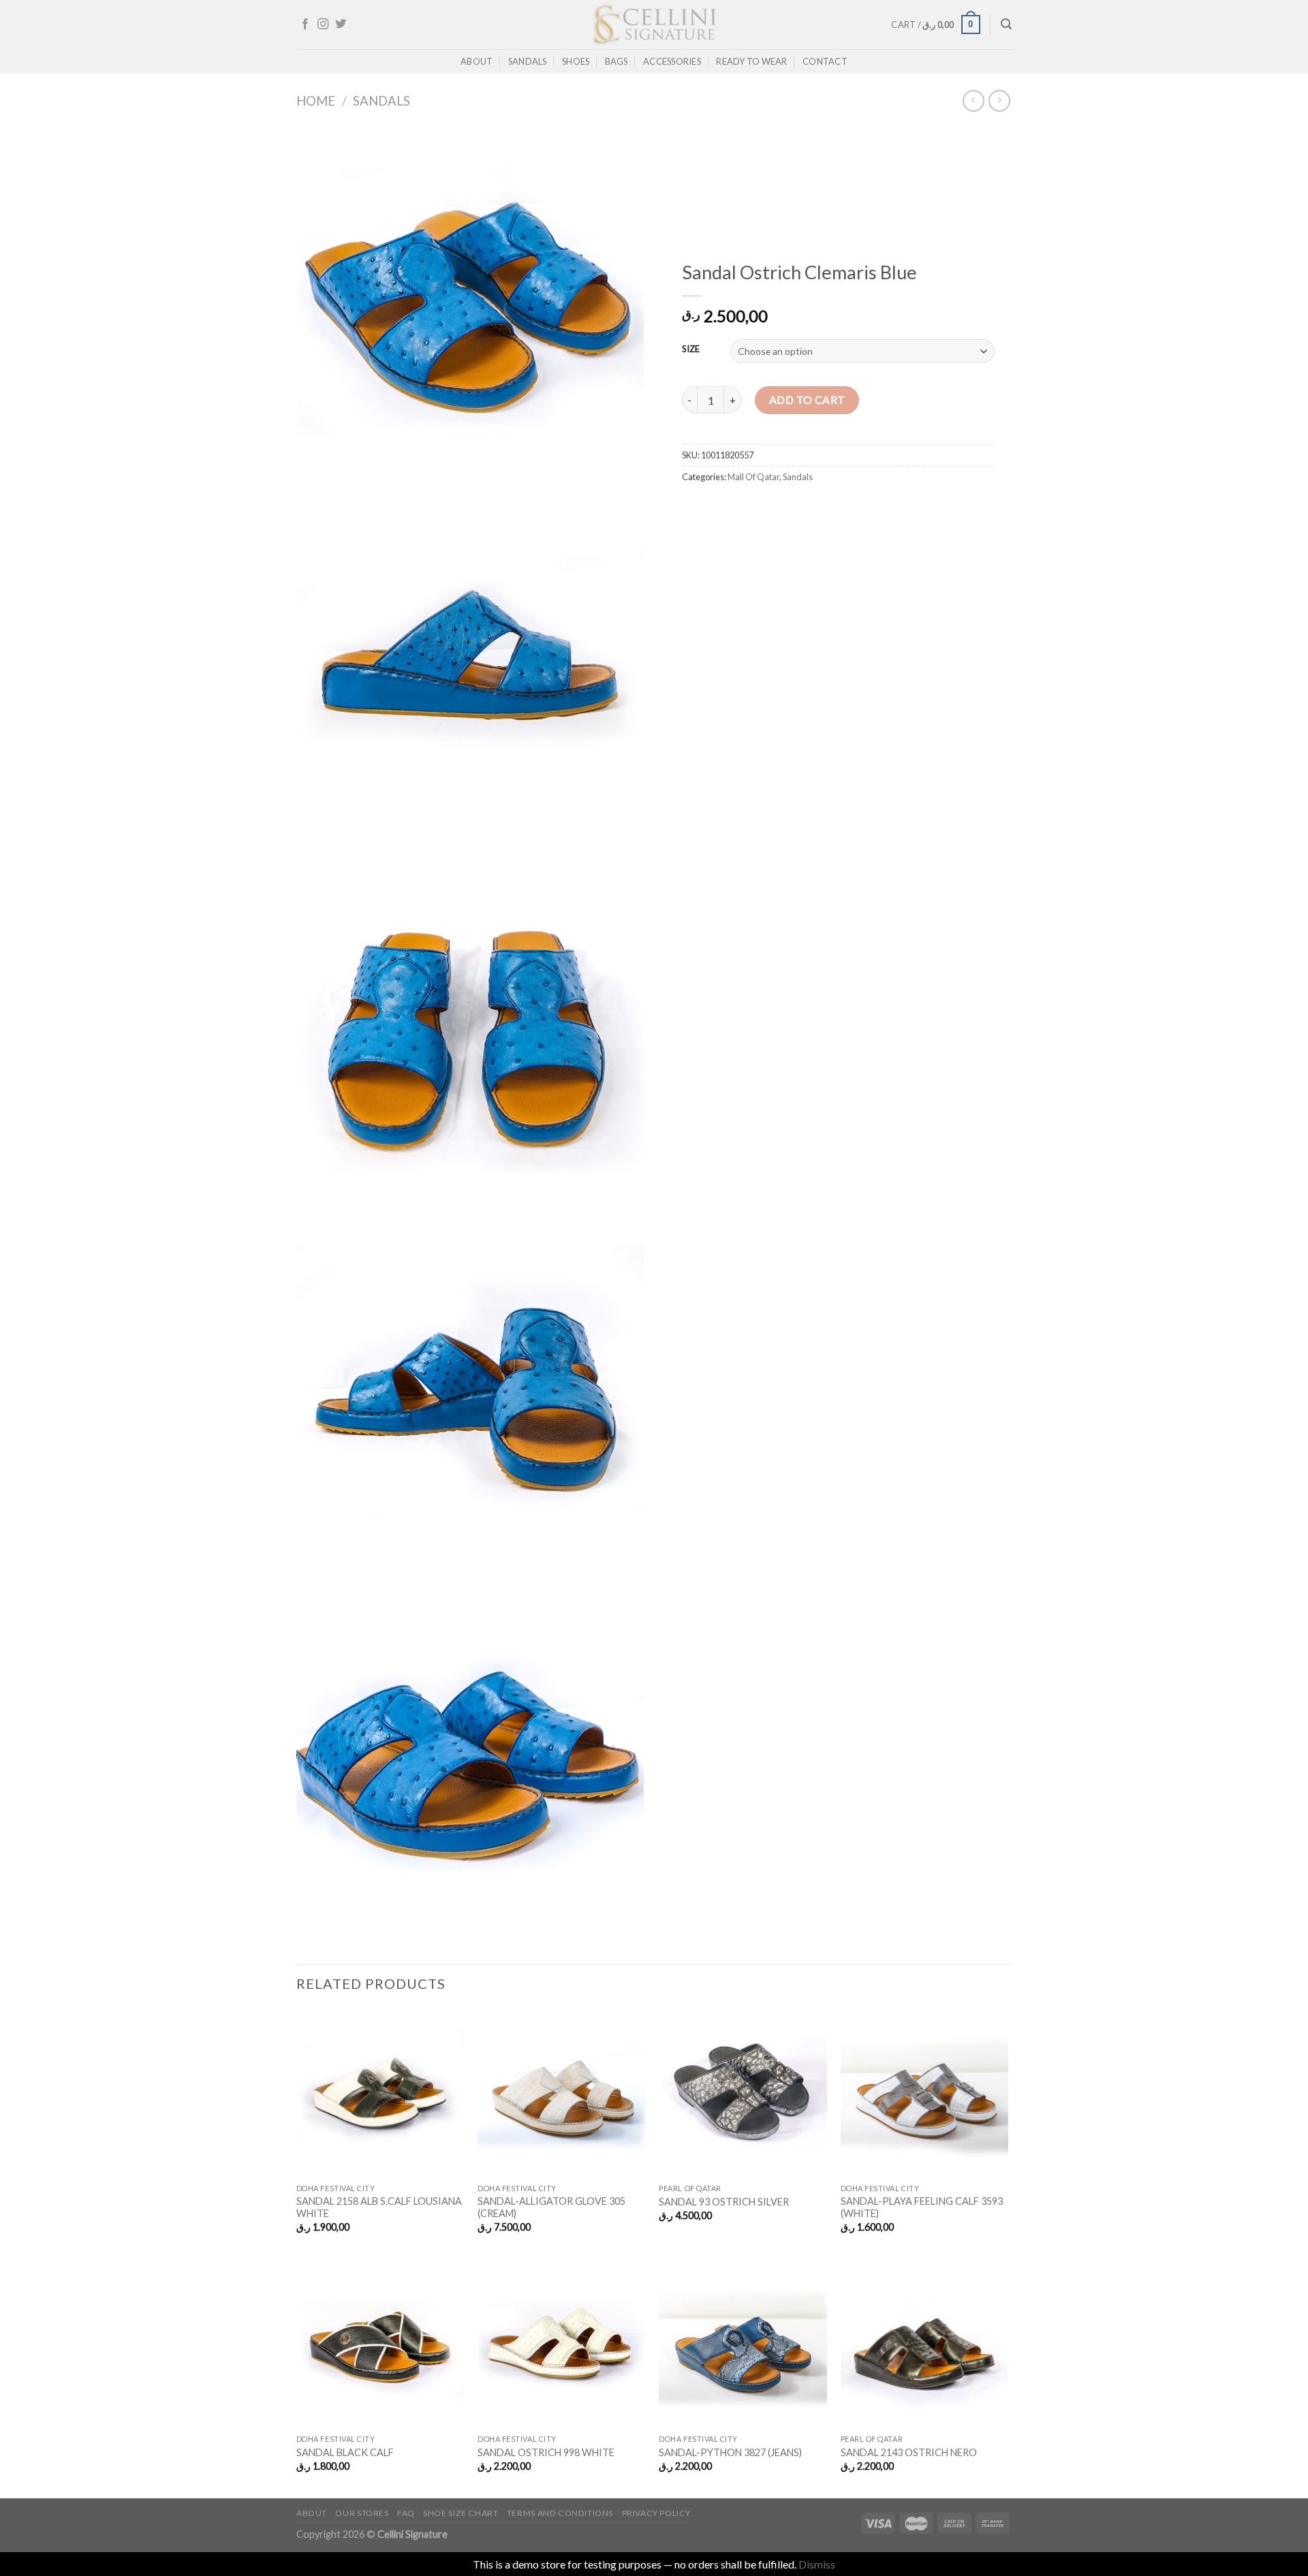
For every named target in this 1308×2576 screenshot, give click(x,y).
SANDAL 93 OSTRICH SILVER (724, 2202)
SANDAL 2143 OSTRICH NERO (909, 2452)
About (477, 61)
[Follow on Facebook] (305, 25)
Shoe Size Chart (461, 2513)
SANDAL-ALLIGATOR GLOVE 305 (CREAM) (551, 2208)
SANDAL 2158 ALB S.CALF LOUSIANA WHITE (379, 2208)
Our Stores (362, 2513)
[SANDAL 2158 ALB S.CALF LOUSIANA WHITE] (380, 2093)
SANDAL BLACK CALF (345, 2452)
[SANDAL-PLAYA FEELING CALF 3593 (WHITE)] (925, 2093)
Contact (825, 61)
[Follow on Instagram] (323, 25)
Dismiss (817, 2564)
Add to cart (807, 399)
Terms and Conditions (560, 2513)
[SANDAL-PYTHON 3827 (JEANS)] (743, 2343)
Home (316, 101)
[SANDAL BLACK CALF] (380, 2343)
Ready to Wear (751, 61)
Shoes (576, 61)
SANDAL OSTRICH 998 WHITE (546, 2452)
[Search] (1006, 24)
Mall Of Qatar (753, 477)
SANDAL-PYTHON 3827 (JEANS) (730, 2452)
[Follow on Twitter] (341, 25)
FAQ (406, 2513)
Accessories (672, 61)
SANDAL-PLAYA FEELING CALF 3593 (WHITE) (922, 2208)
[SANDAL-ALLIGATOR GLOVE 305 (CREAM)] (562, 2093)
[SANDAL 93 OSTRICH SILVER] (743, 2093)
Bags (617, 61)
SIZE (691, 349)
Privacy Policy (657, 2513)
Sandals (528, 61)
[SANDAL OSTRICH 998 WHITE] (562, 2343)
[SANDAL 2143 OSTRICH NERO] (925, 2343)
